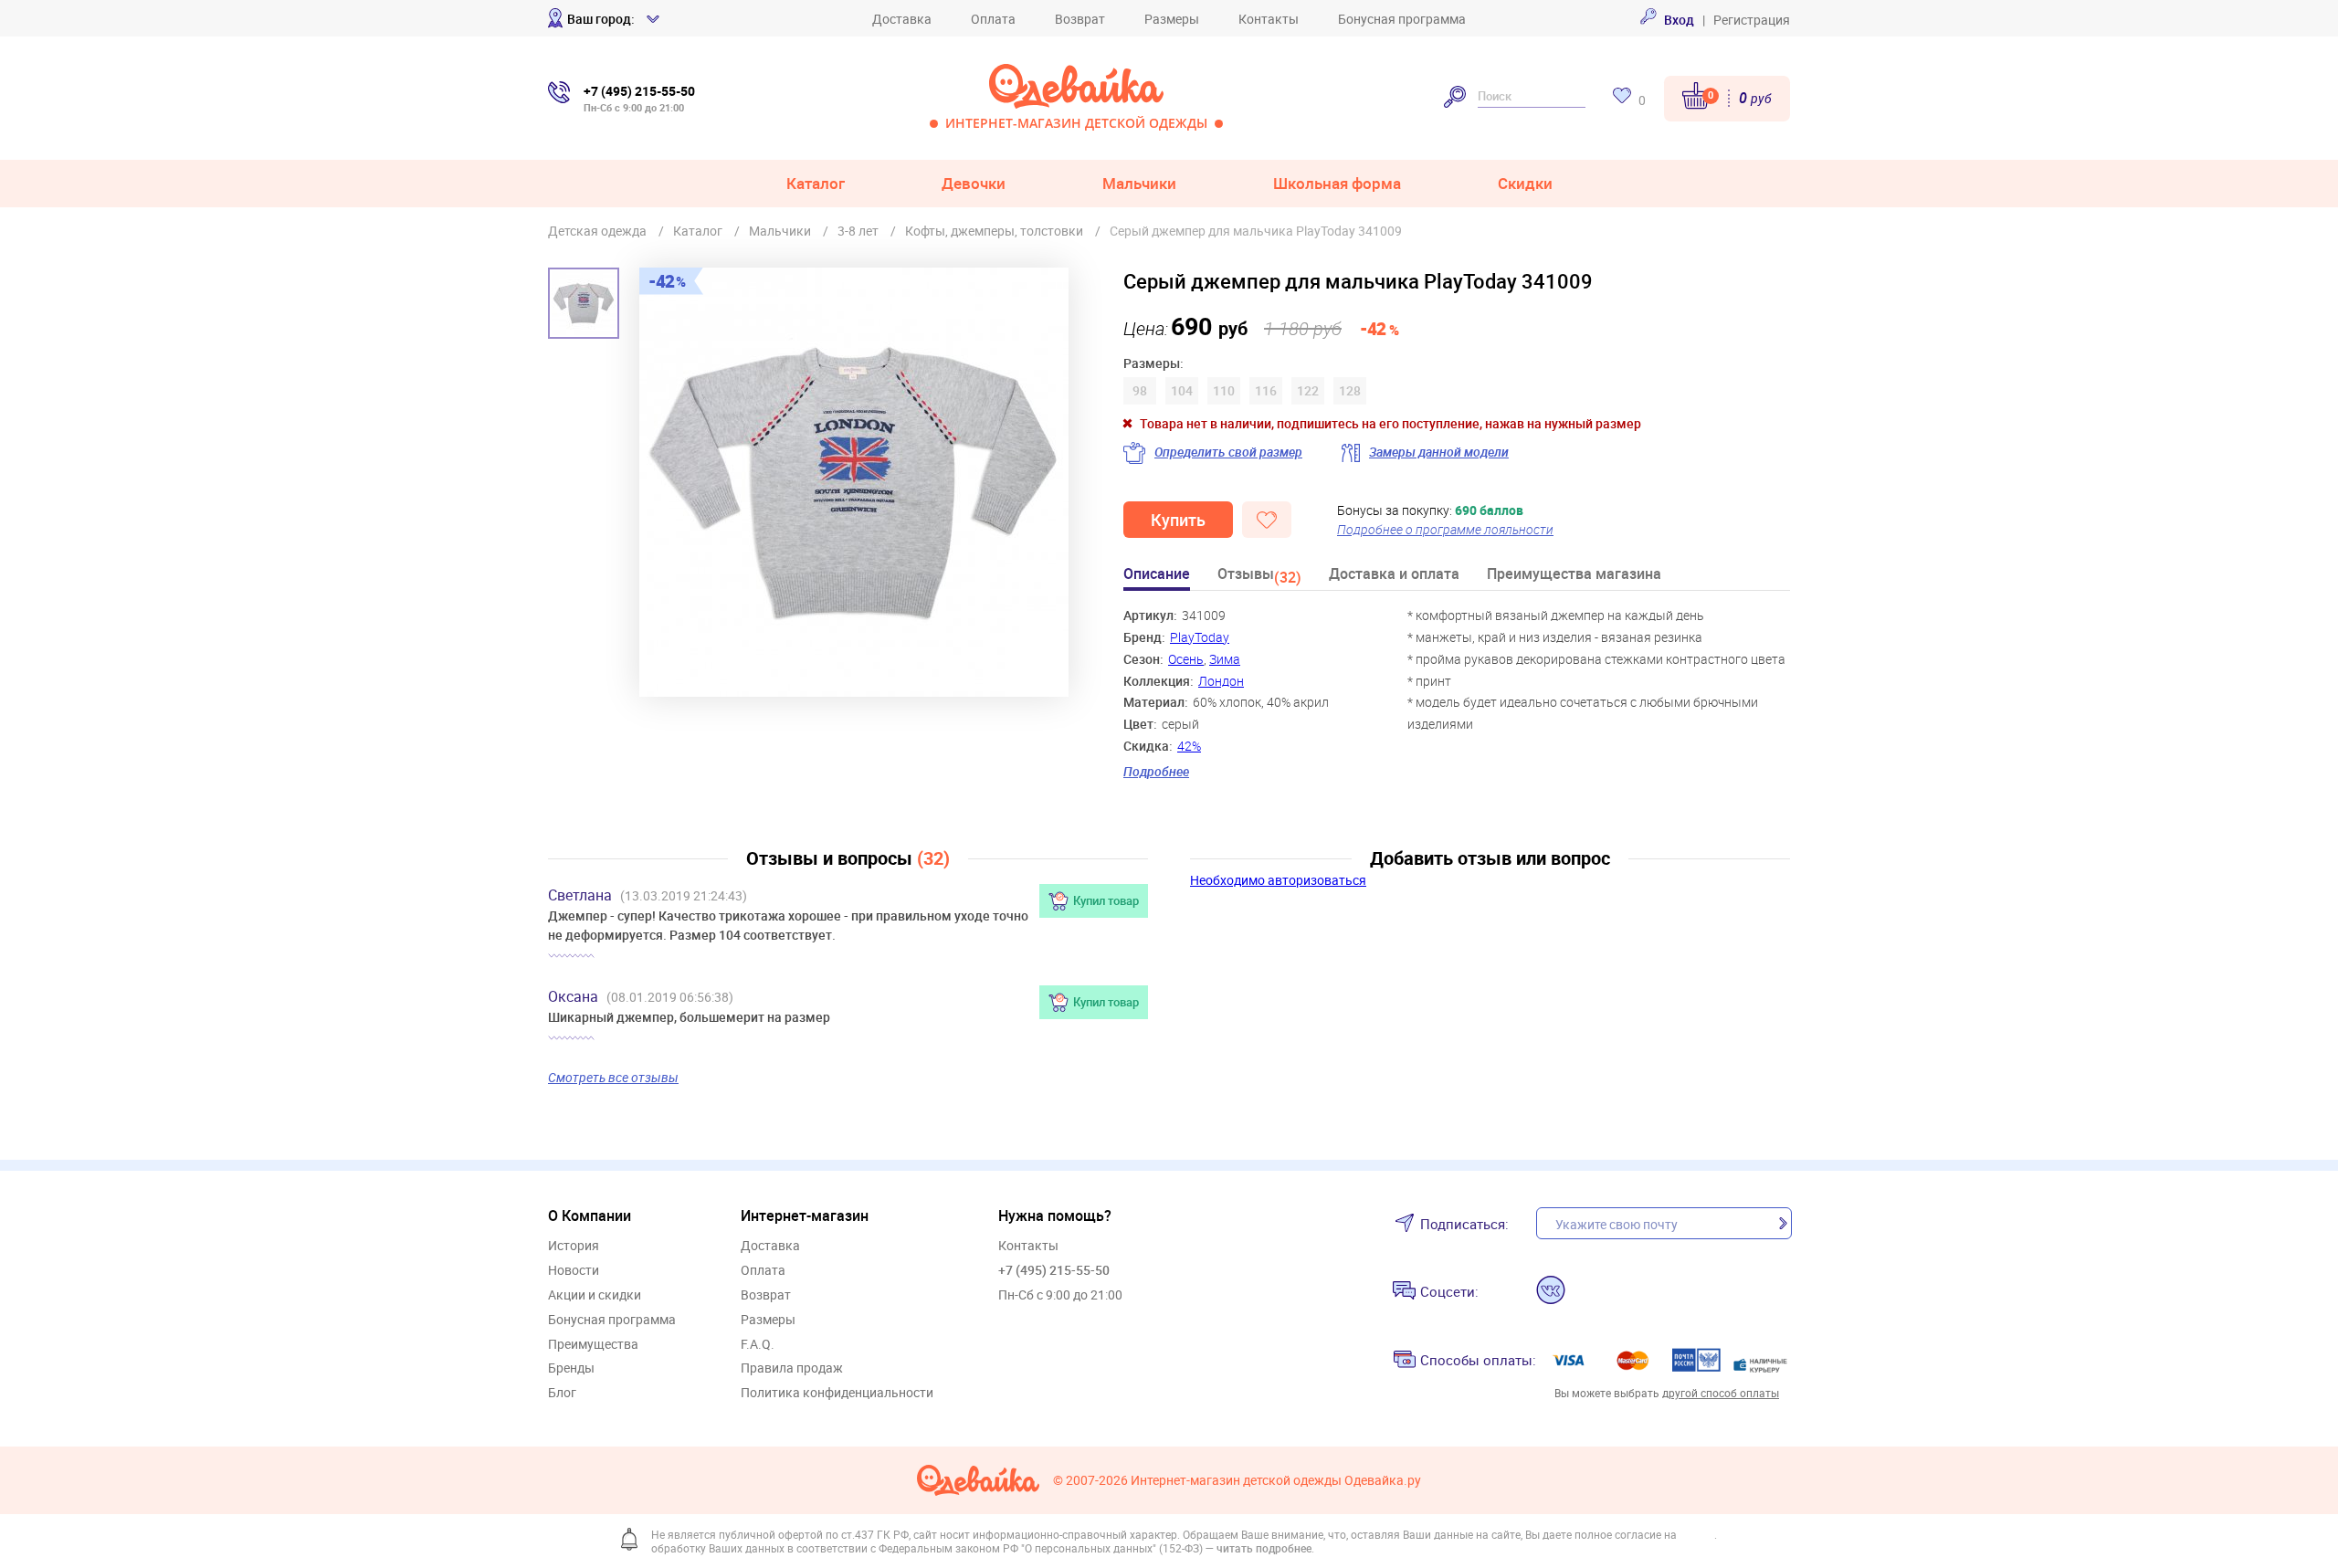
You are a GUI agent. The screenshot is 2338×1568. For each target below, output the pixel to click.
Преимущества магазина (1574, 575)
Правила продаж (792, 1368)
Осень (1186, 659)
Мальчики (1139, 183)
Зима (1225, 659)
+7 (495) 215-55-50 (1054, 1270)
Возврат (1080, 19)
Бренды (571, 1368)
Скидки (1525, 183)
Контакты (1269, 19)
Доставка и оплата (1394, 575)
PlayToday (1200, 637)
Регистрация (1752, 20)
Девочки (974, 183)
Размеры (1172, 19)
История (574, 1246)
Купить (1178, 520)
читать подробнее (1264, 1548)
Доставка (902, 19)
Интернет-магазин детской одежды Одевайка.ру (1276, 1481)
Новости (574, 1271)
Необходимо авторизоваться (1278, 880)
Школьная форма (1337, 183)
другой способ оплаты (1721, 1393)
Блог (562, 1393)
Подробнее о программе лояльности (1445, 529)
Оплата (993, 19)
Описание (1157, 575)
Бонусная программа (1402, 19)
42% (1189, 746)
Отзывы (1259, 577)
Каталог (816, 183)
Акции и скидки (595, 1295)
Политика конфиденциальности (837, 1393)
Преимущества (593, 1345)
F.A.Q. (758, 1345)
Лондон (1221, 681)
